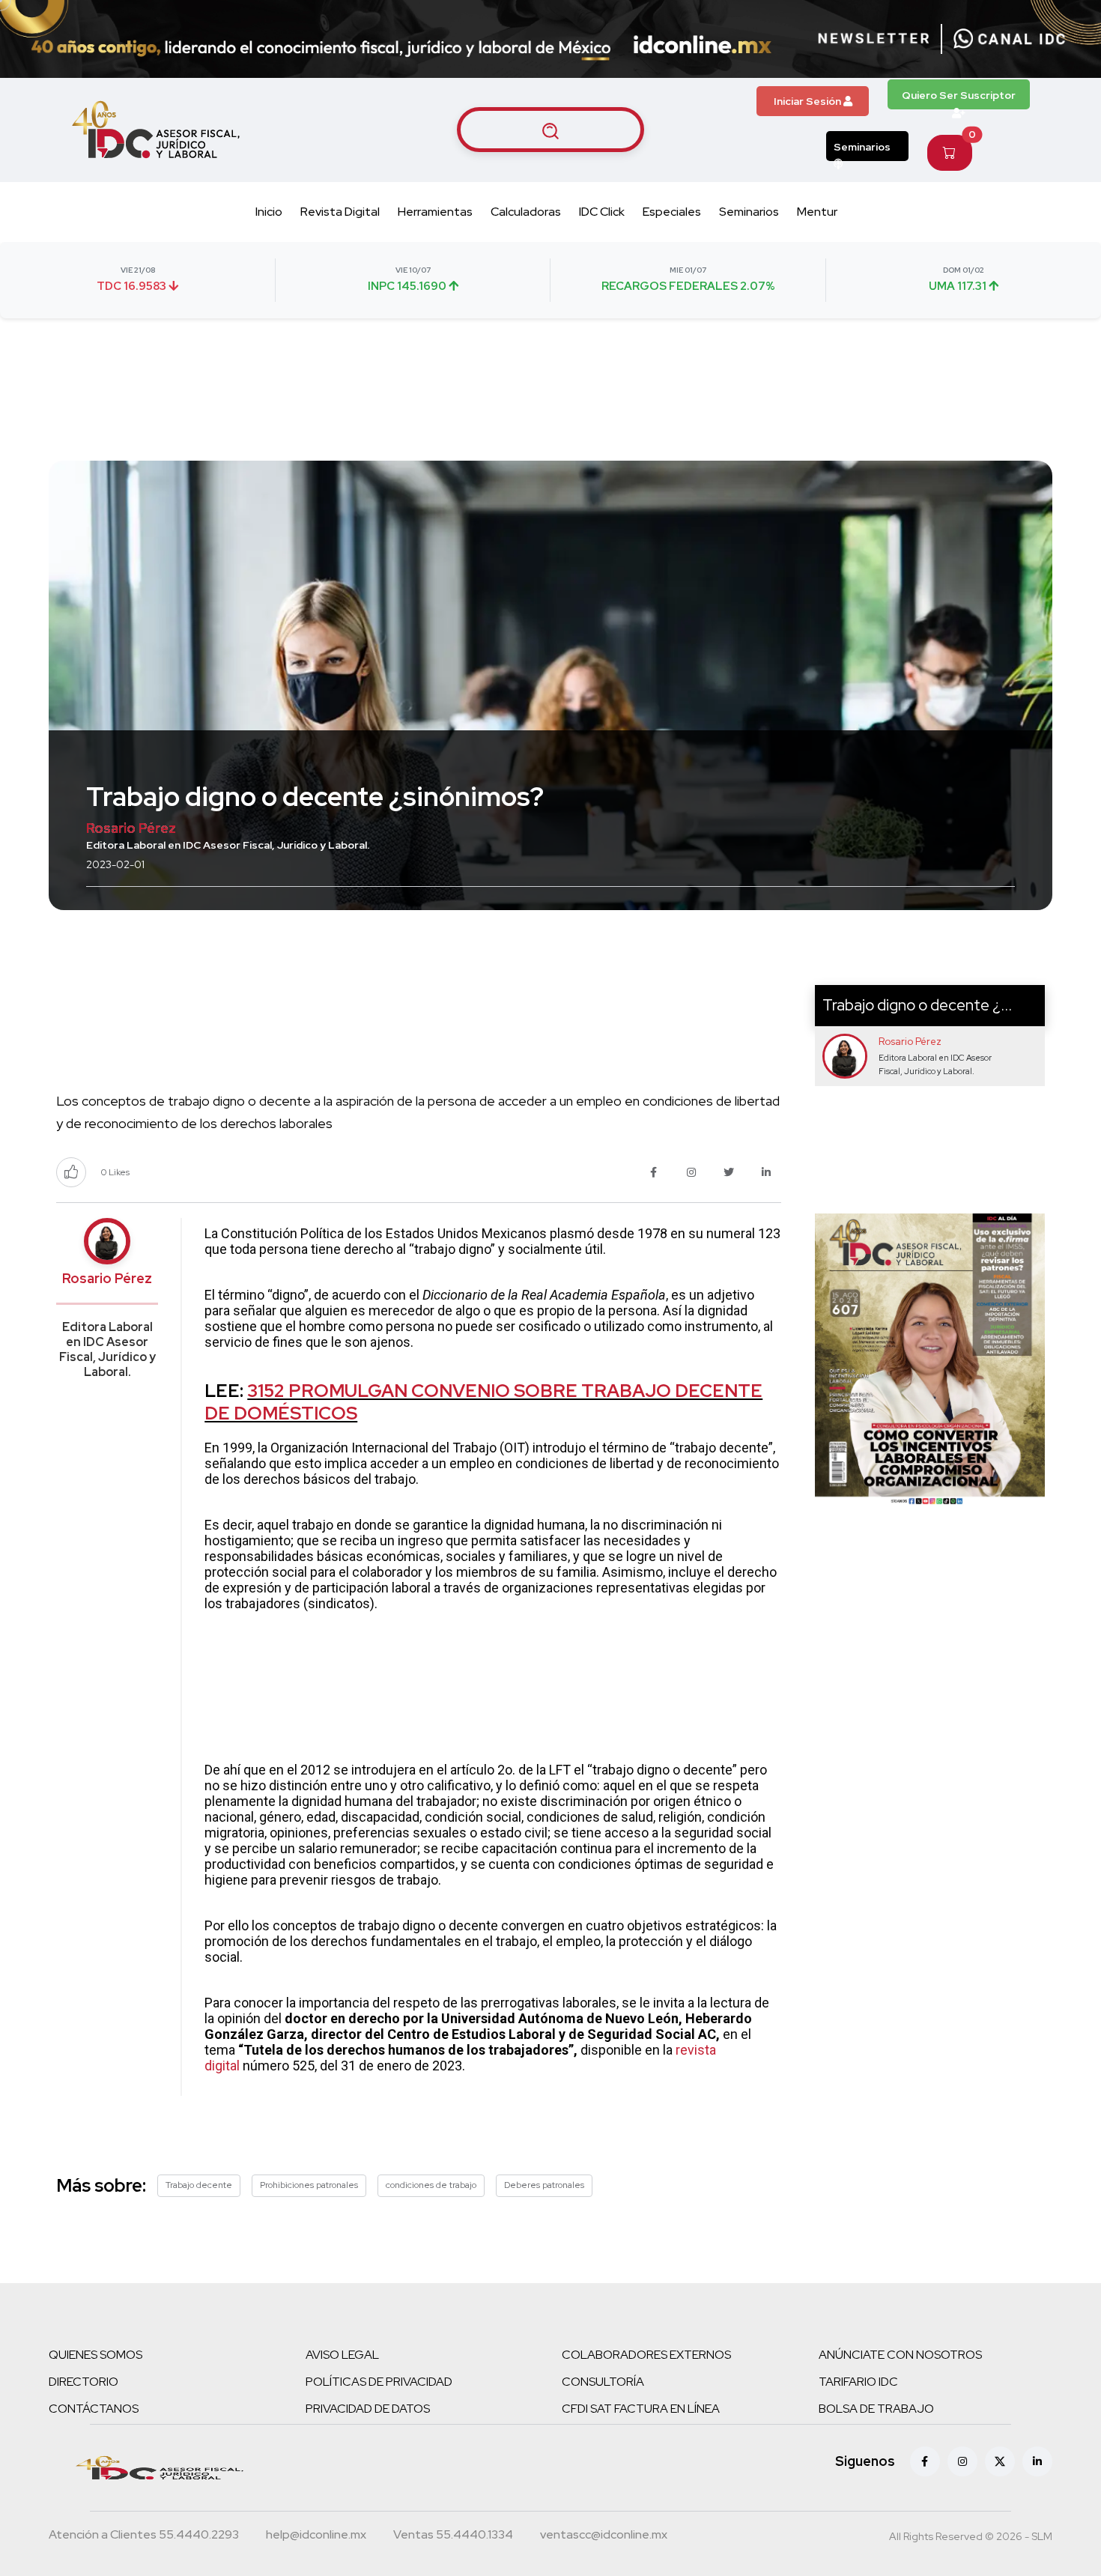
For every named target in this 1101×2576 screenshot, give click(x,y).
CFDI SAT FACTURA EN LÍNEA (641, 2409)
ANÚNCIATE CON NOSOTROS (900, 2355)
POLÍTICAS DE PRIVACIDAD (379, 2382)
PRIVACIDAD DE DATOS (368, 2409)
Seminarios (862, 147)
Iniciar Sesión (809, 101)
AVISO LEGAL (342, 2355)
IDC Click (602, 212)
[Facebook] (925, 2461)
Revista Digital (340, 212)
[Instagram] (962, 2461)
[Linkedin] (1037, 2461)
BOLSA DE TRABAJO (876, 2409)
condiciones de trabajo (431, 2185)
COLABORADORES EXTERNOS (646, 2355)
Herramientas (435, 212)
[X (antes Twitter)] (1000, 2461)
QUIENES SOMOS (95, 2355)
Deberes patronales (544, 2185)
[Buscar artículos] (550, 130)
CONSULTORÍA (603, 2382)
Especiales (672, 212)
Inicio (269, 212)
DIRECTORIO (84, 2382)
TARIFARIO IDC (858, 2382)
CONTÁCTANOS (94, 2409)
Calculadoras (526, 212)
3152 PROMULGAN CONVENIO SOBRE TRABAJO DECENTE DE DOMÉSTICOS (483, 1402)
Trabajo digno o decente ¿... (917, 1005)
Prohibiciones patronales (309, 2185)
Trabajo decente (199, 2185)
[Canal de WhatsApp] (1010, 39)
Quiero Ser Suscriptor (959, 95)
